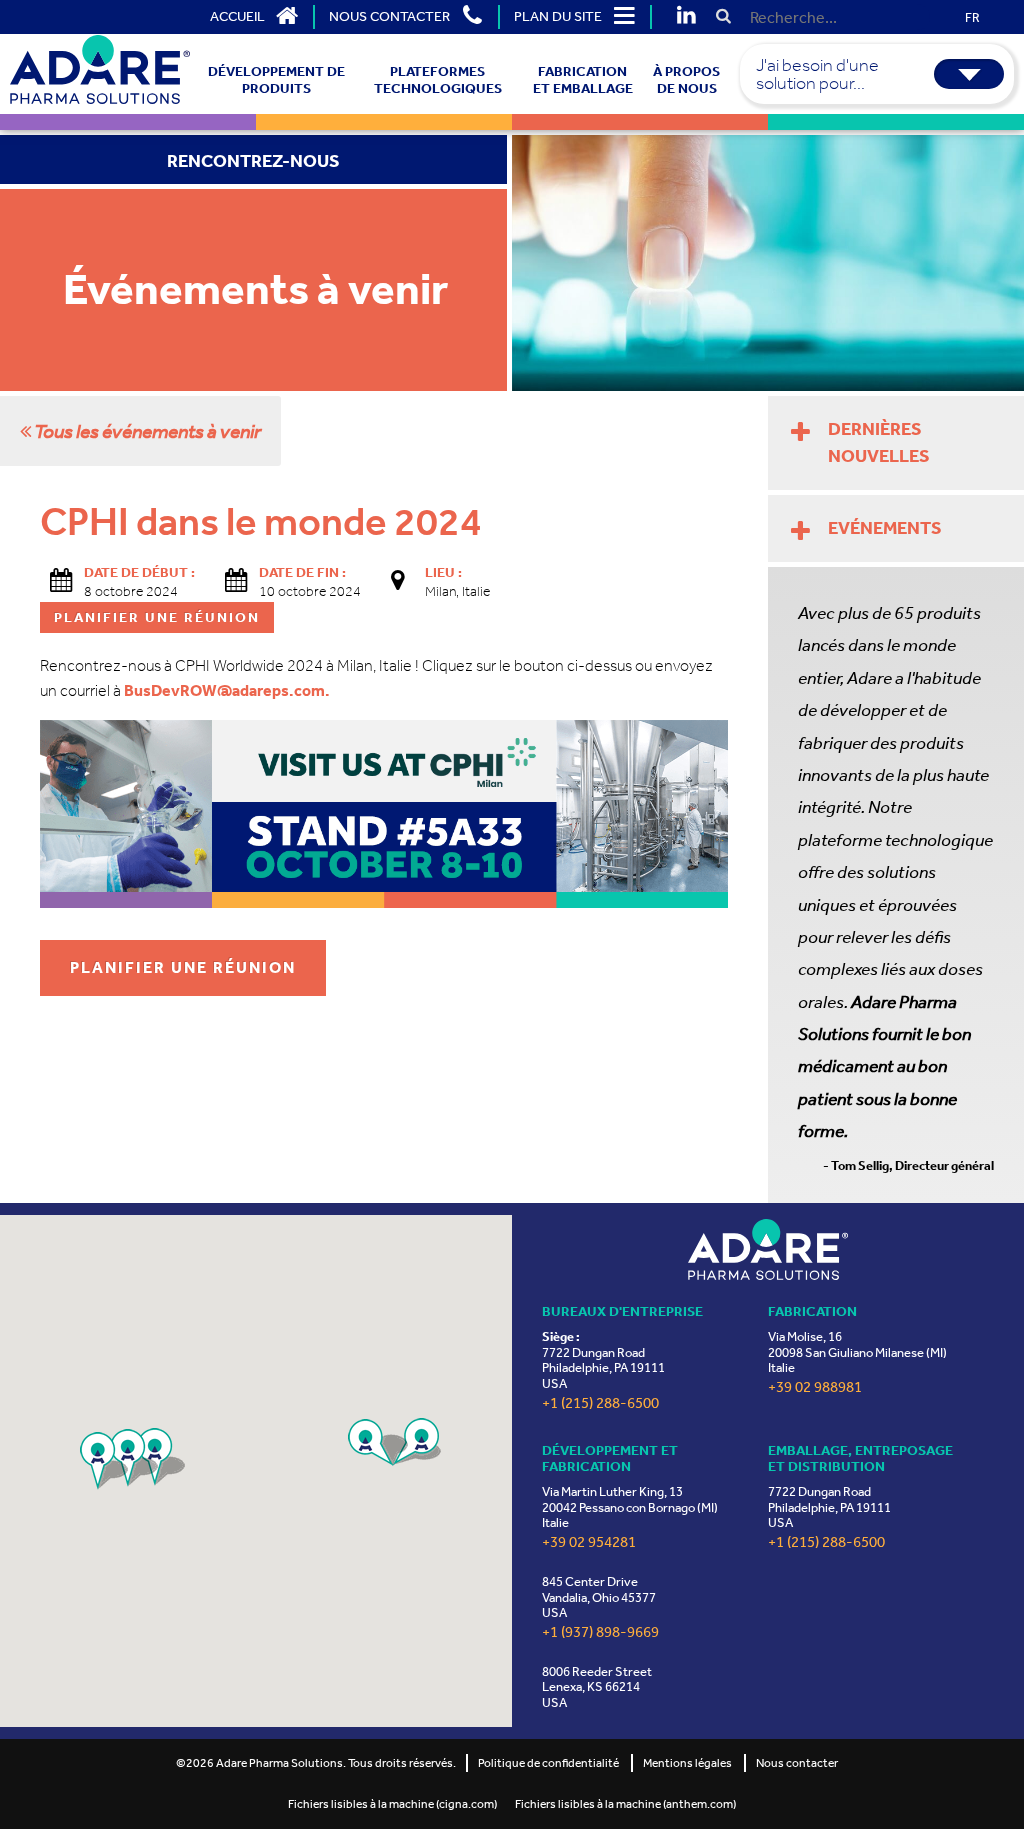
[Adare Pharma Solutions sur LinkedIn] (686, 17)
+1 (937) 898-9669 (600, 1632)
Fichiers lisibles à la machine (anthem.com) (625, 1804)
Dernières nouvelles (879, 442)
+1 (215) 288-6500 (600, 1403)
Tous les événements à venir (146, 431)
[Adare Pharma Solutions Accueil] (100, 69)
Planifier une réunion (183, 967)
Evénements (885, 528)
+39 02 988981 (815, 1387)
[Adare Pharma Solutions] (768, 1249)
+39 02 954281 (589, 1542)
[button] (378, 1442)
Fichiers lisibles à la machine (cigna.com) (392, 1804)
